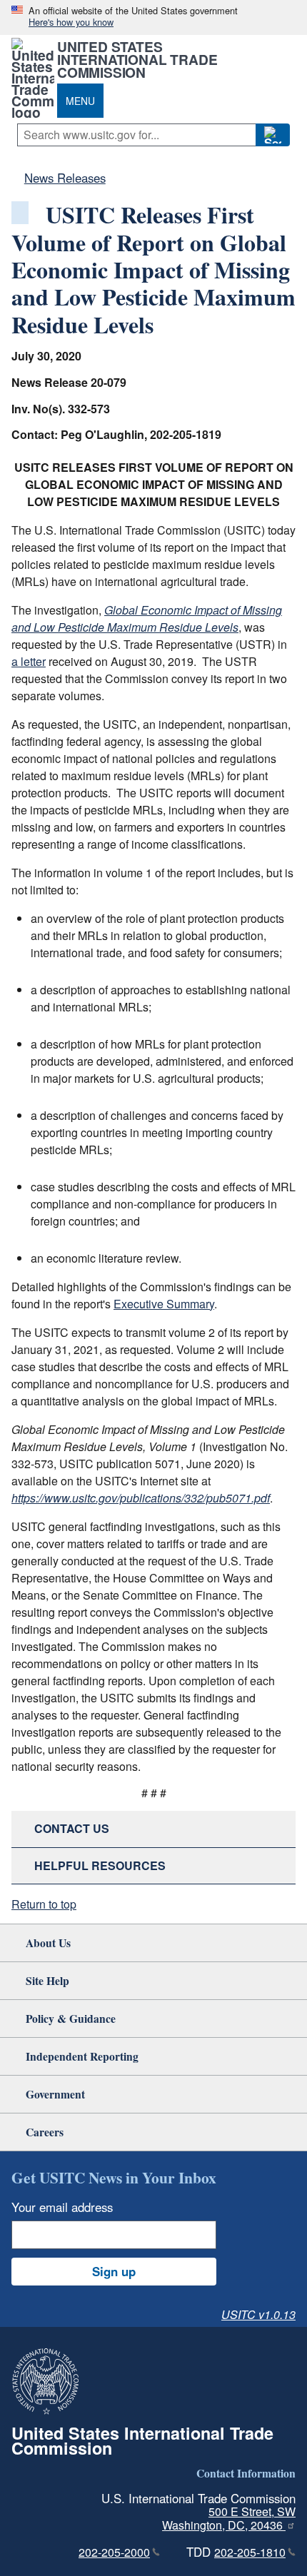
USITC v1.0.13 (258, 2314)
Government (55, 2094)
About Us (48, 1943)
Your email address (62, 2207)
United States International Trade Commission (137, 59)
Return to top (44, 1904)
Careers (45, 2132)
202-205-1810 (250, 2552)
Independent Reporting (82, 2056)
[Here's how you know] (153, 17)
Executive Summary (164, 1304)
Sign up (114, 2271)
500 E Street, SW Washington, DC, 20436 (229, 2518)
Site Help (47, 1980)
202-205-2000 (114, 2552)
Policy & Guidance (71, 2018)
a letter (29, 661)
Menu (80, 101)
